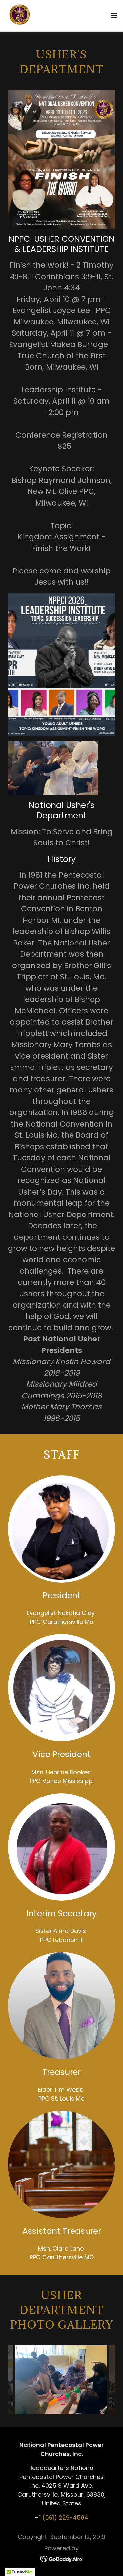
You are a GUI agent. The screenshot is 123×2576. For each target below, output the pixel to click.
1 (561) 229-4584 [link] (64, 2517)
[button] (114, 16)
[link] (19, 16)
